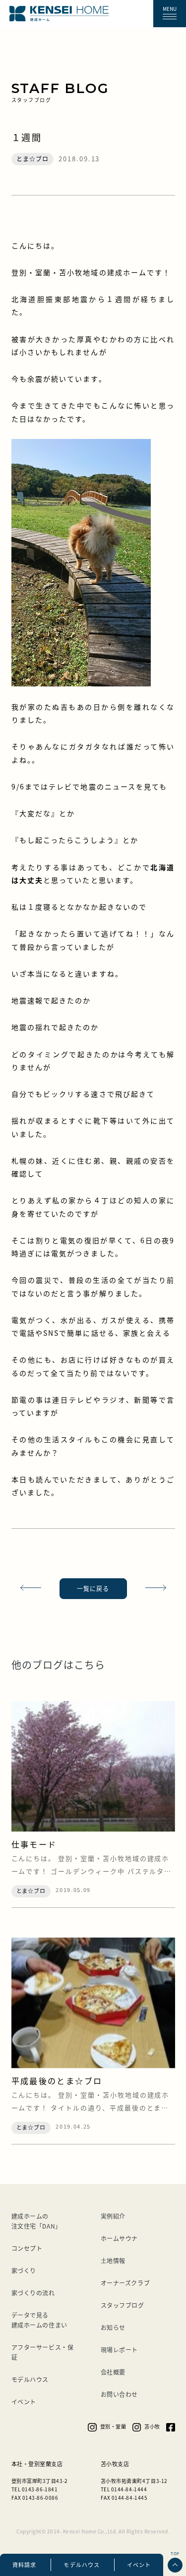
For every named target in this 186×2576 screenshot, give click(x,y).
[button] (170, 14)
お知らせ (113, 2327)
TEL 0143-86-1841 (35, 2489)
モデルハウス (82, 2565)
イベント (139, 2565)
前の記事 (27, 1589)
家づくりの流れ (33, 2293)
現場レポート (120, 2350)
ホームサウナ (120, 2238)
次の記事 (160, 1589)
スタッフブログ (123, 2305)
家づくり (24, 2270)
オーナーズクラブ (125, 2283)
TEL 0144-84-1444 (124, 2489)
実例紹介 (113, 2216)
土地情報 (113, 2260)
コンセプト (27, 2248)
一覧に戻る (93, 1588)
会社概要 (113, 2372)
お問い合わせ (120, 2394)
